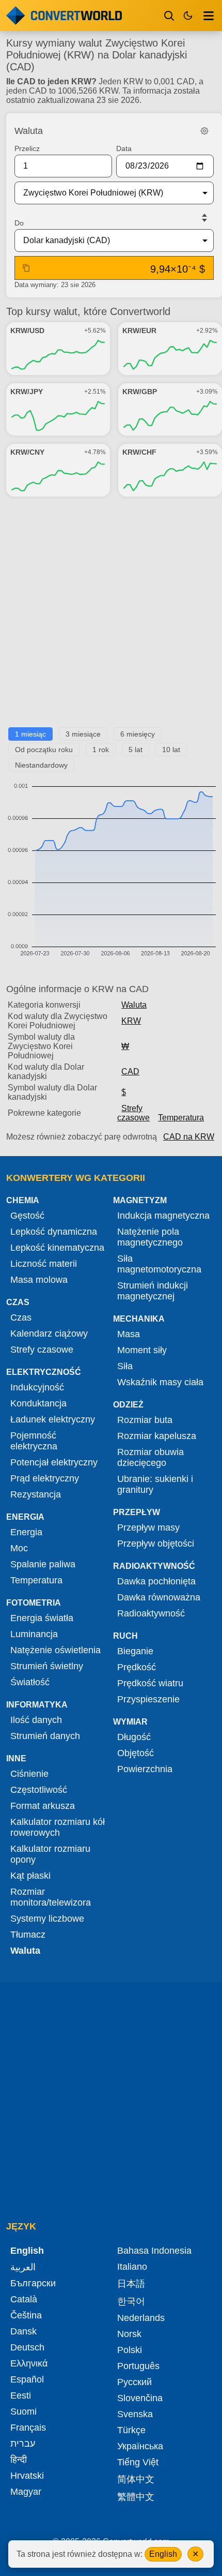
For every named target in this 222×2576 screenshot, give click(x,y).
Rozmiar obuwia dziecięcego (150, 1457)
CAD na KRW (189, 1137)
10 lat (171, 750)
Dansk (23, 2331)
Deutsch (27, 2347)
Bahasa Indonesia (154, 2251)
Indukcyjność (37, 1387)
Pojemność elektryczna (34, 1441)
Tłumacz (28, 1935)
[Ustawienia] (204, 131)
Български (33, 2283)
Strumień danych (45, 1736)
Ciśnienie (29, 1774)
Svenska (135, 2414)
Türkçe (131, 2430)
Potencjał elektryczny (54, 1462)
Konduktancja (38, 1403)
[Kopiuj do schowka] (26, 268)
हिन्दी (19, 2460)
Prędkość (137, 1667)
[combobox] (106, 193)
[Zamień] (204, 218)
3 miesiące (83, 734)
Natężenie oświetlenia (55, 1650)
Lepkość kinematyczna (57, 1248)
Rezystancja (36, 1494)
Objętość (136, 1753)
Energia (26, 1532)
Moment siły (142, 1350)
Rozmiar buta (145, 1420)
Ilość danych (36, 1720)
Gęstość (27, 1216)
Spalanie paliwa (43, 1564)
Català (24, 2299)
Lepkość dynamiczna (54, 1232)
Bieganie (135, 1651)
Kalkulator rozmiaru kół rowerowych (58, 1827)
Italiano (132, 2267)
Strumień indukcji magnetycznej (153, 1291)
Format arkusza (43, 1806)
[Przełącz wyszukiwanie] (169, 16)
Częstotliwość (39, 1790)
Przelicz (27, 148)
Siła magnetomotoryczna (159, 1264)
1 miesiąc (30, 734)
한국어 (131, 2301)
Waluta (134, 1005)
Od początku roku (44, 750)
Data (124, 148)
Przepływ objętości (156, 1544)
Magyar (26, 2492)
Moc (19, 1548)
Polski (130, 2350)
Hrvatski (27, 2476)
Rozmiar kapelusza (157, 1436)
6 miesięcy (138, 734)
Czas (21, 1317)
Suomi (23, 2412)
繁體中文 (136, 2497)
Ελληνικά (29, 2363)
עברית (23, 2444)
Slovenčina (140, 2398)
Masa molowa (39, 1280)
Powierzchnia (145, 1769)
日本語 (131, 2284)
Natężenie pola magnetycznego (150, 1237)
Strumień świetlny (47, 1666)
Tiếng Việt (138, 2462)
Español (27, 2379)
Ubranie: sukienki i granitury (155, 1484)
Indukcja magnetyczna (163, 1216)
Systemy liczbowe (47, 1919)
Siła (125, 1366)
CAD (130, 1072)
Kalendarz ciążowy (49, 1334)
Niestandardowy (41, 765)
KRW (131, 1021)
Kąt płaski (30, 1876)
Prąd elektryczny (45, 1478)
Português (138, 2366)
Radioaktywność (151, 1613)
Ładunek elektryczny (53, 1419)
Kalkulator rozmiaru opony (50, 1854)
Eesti (21, 2395)
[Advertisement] (111, 616)
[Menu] (209, 16)
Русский (134, 2382)
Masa (129, 1334)
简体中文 (136, 2479)
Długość (134, 1737)
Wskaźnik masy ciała (160, 1382)
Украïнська (140, 2446)
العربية (23, 2267)
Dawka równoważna (159, 1597)
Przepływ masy (148, 1527)
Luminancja (34, 1634)
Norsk (129, 2334)
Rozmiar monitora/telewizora (51, 1897)
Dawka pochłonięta (156, 1581)
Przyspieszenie (148, 1699)
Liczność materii (44, 1264)
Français (28, 2428)
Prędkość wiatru (150, 1683)
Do (19, 223)
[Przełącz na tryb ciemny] (188, 16)
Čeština (26, 2315)
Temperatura (181, 1118)
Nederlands (141, 2318)
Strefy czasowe (133, 1113)
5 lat (136, 750)
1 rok (101, 750)
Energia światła (42, 1618)
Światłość (30, 1682)
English (163, 2554)
